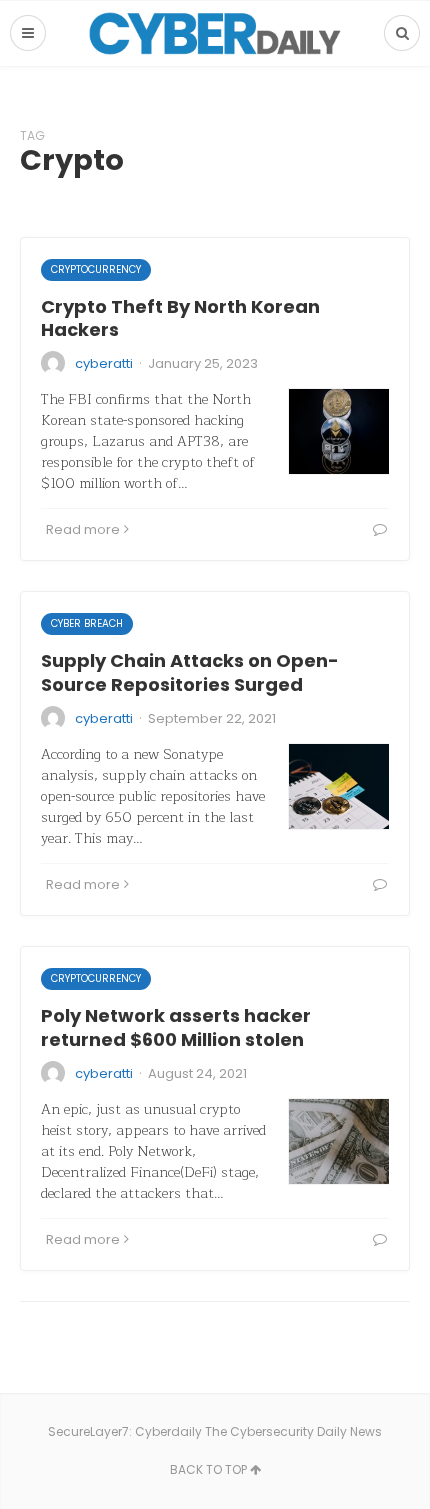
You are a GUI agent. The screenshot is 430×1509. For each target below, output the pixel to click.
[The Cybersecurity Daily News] (215, 33)
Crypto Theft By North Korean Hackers (180, 318)
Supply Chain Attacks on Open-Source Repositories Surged (190, 672)
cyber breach (87, 623)
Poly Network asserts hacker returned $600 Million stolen (176, 1027)
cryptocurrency (96, 269)
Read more (83, 529)
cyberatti (104, 363)
